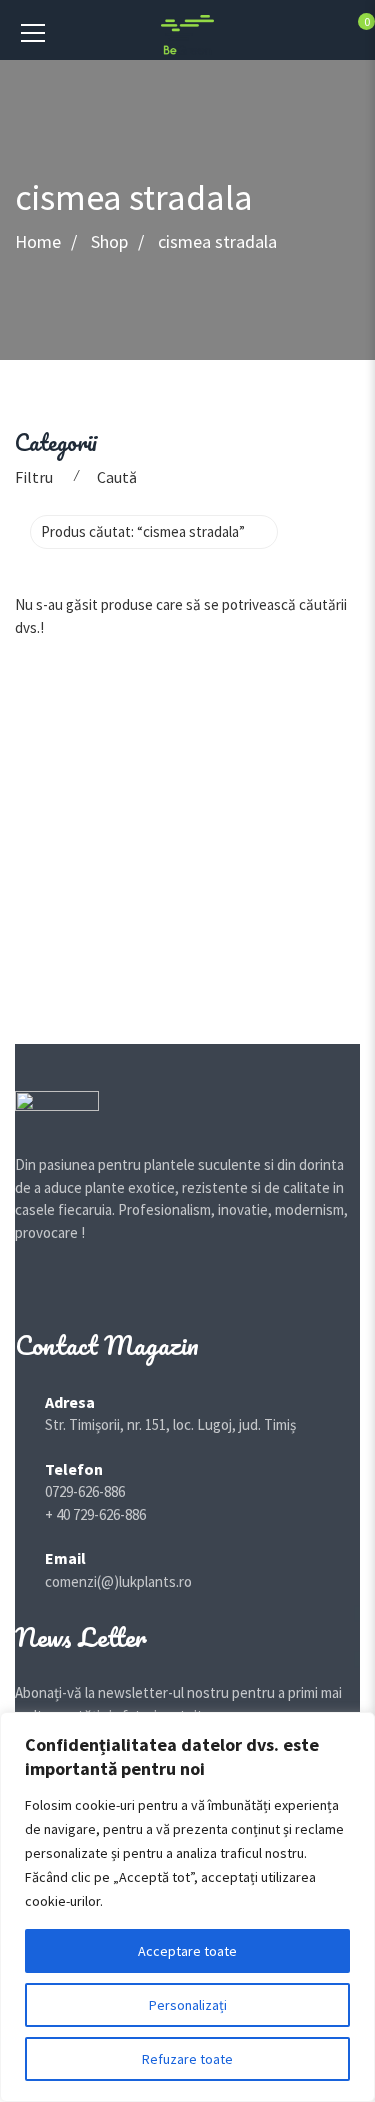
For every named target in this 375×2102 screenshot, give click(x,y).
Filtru (34, 477)
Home (38, 242)
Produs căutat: (143, 531)
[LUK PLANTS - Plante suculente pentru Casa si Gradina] (187, 33)
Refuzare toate (187, 2059)
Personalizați (188, 2005)
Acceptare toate (187, 1951)
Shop (109, 242)
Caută (117, 477)
